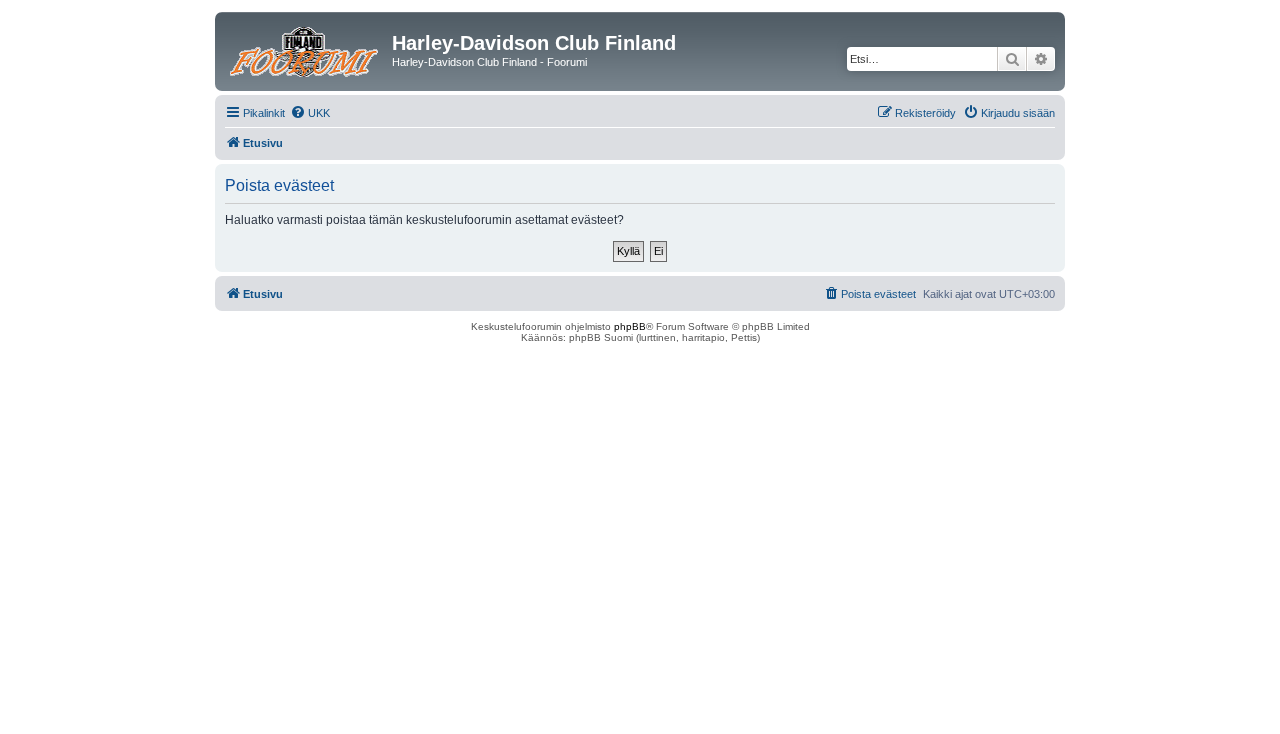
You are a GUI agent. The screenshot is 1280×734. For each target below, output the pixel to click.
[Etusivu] (306, 49)
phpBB (630, 326)
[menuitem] (310, 113)
